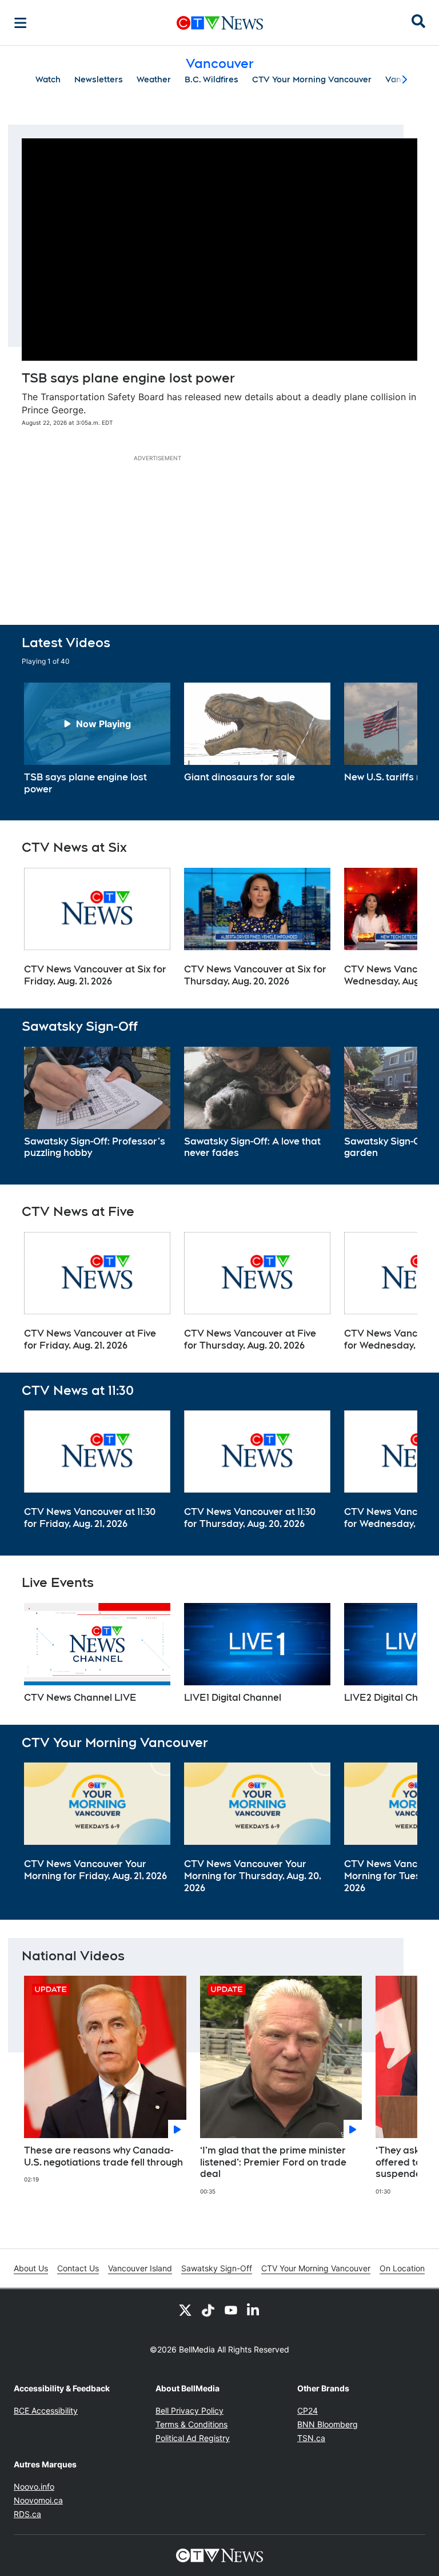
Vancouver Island (140, 2268)
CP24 (308, 2410)
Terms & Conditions (191, 2424)
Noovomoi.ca (38, 2500)
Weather (154, 79)
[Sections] (21, 23)
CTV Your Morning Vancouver (312, 79)
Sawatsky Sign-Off (217, 2268)
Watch (48, 79)
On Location (402, 2268)
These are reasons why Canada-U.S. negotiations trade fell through (103, 2156)
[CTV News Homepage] (220, 23)
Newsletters (99, 79)
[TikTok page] (208, 2310)
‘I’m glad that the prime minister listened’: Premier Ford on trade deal (273, 2162)
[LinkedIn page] (254, 2310)
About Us (31, 2268)
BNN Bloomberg (328, 2424)
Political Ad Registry (193, 2438)
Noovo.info (34, 2487)
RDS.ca (27, 2514)
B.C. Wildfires (211, 79)
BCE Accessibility (46, 2410)
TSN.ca (311, 2438)
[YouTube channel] (231, 2310)
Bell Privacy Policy (189, 2410)
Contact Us (78, 2268)
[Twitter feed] (185, 2310)
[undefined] (97, 739)
